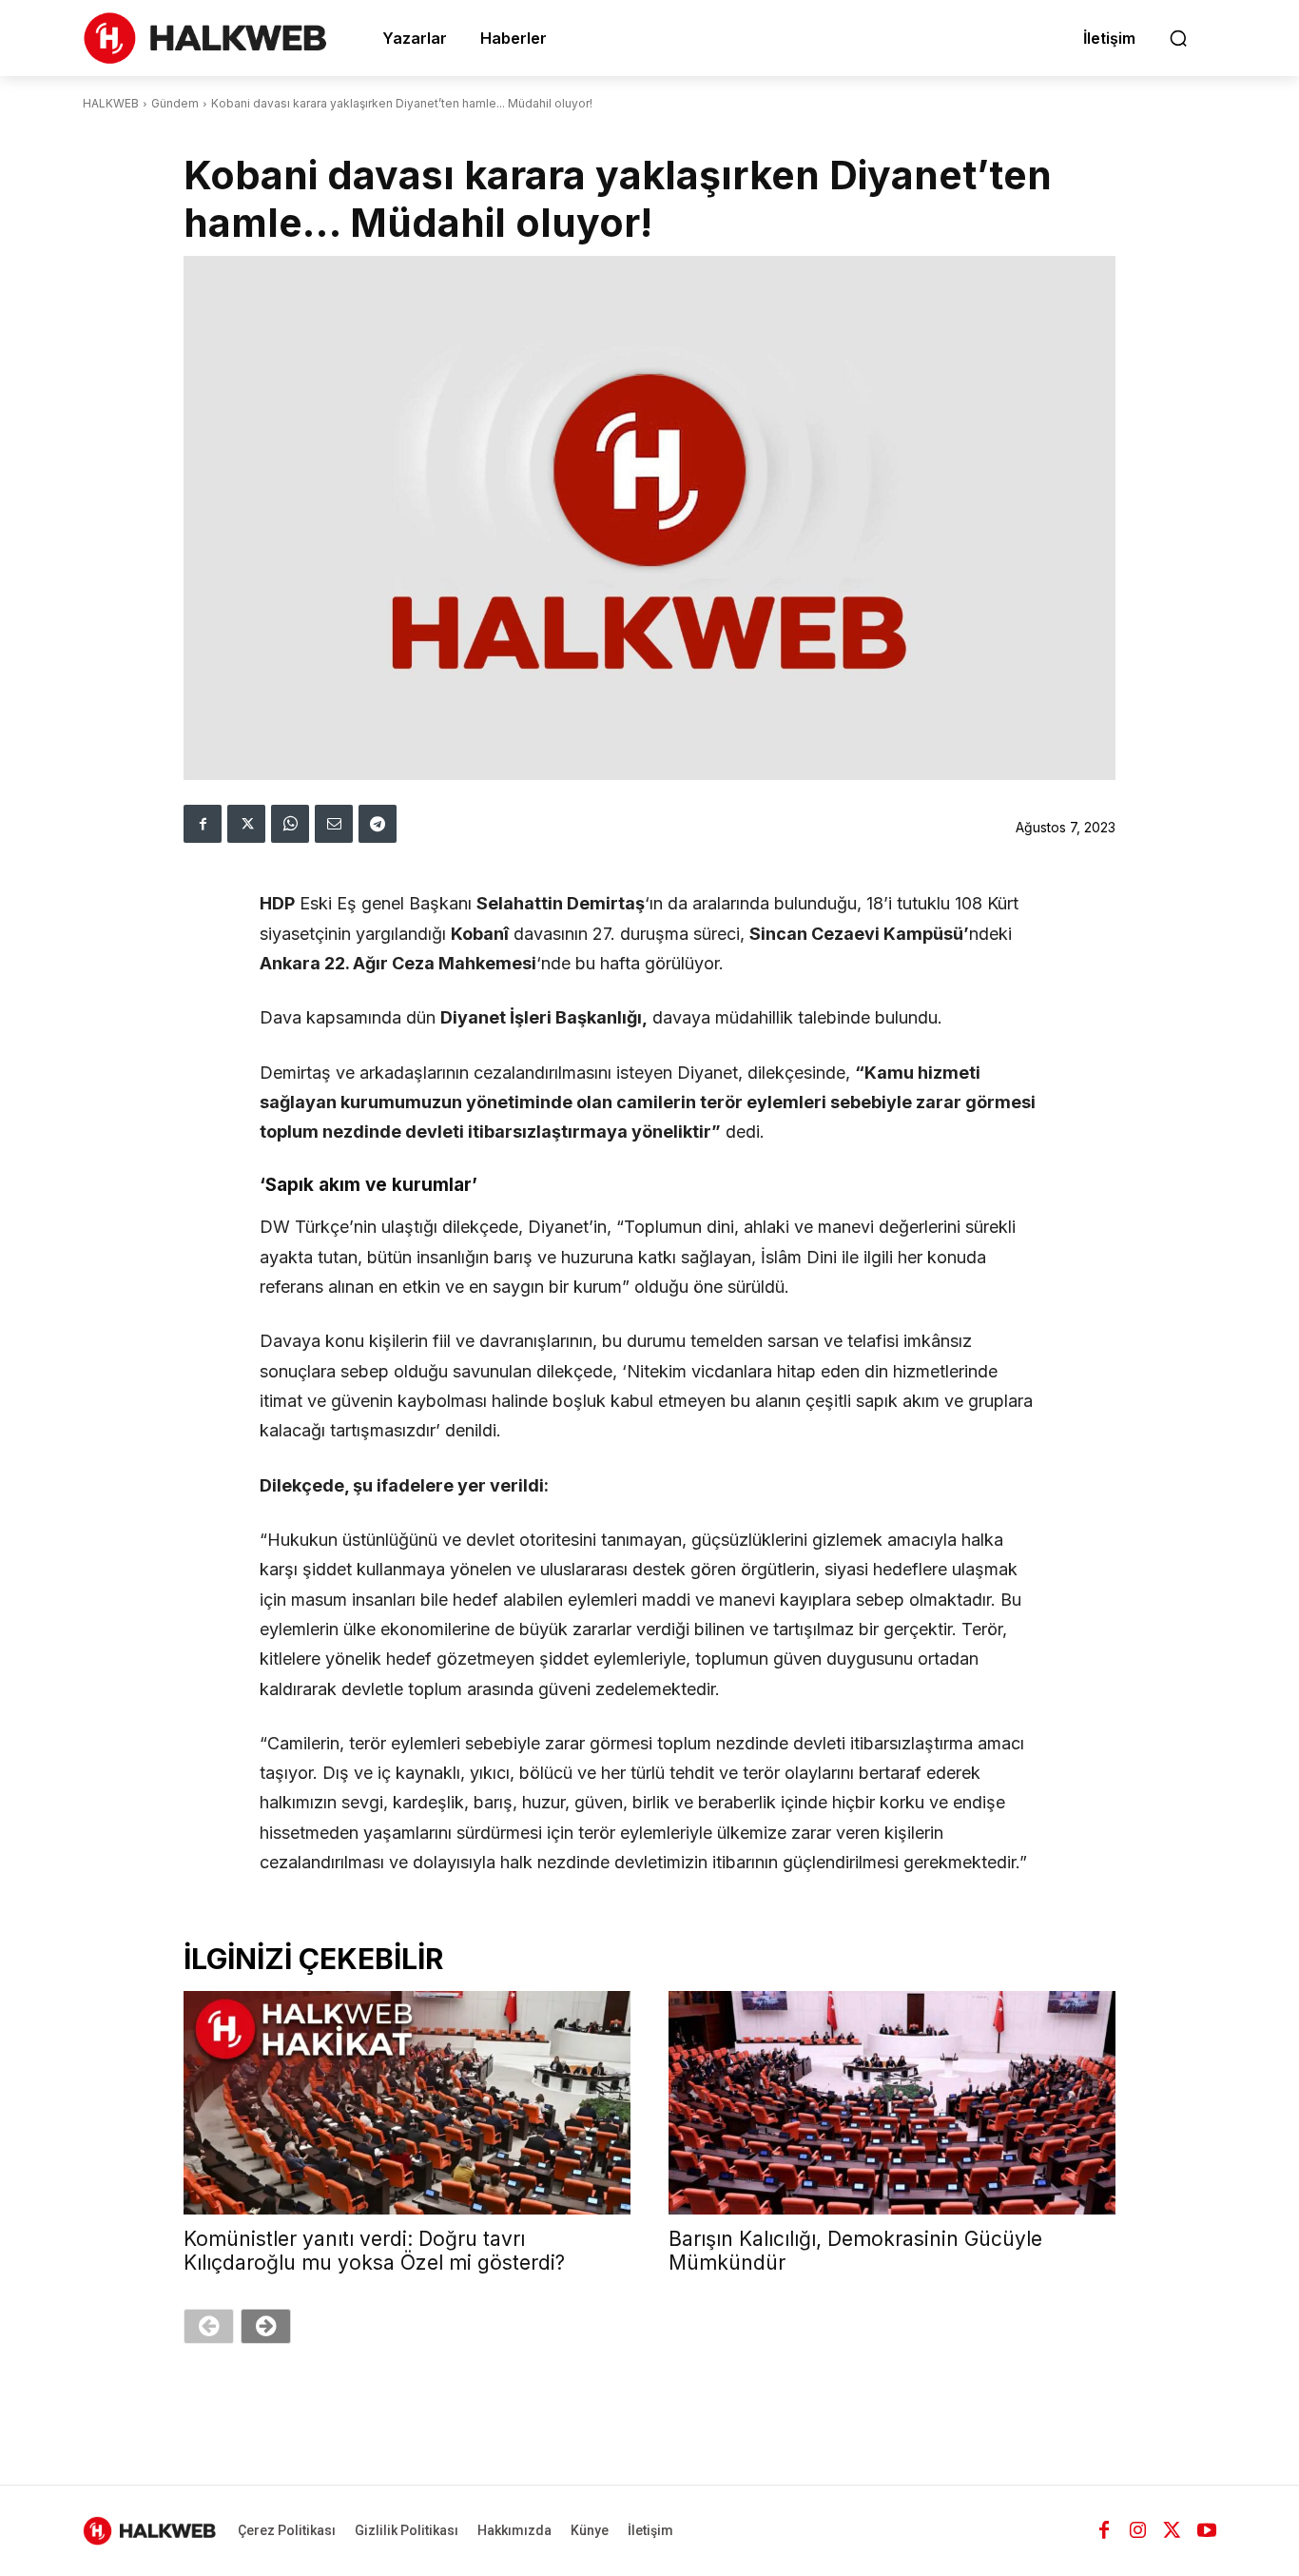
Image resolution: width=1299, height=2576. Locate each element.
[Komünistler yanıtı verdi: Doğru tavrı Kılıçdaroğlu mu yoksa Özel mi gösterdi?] (407, 2103)
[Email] (334, 824)
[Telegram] (378, 824)
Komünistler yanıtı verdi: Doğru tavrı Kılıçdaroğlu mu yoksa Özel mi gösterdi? (374, 2251)
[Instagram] (1138, 2530)
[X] (246, 824)
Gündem (175, 103)
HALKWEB (111, 103)
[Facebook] (203, 824)
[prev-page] (209, 2326)
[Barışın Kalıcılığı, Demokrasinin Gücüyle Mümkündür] (892, 2103)
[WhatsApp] (290, 824)
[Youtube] (1207, 2530)
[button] (1178, 38)
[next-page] (266, 2326)
